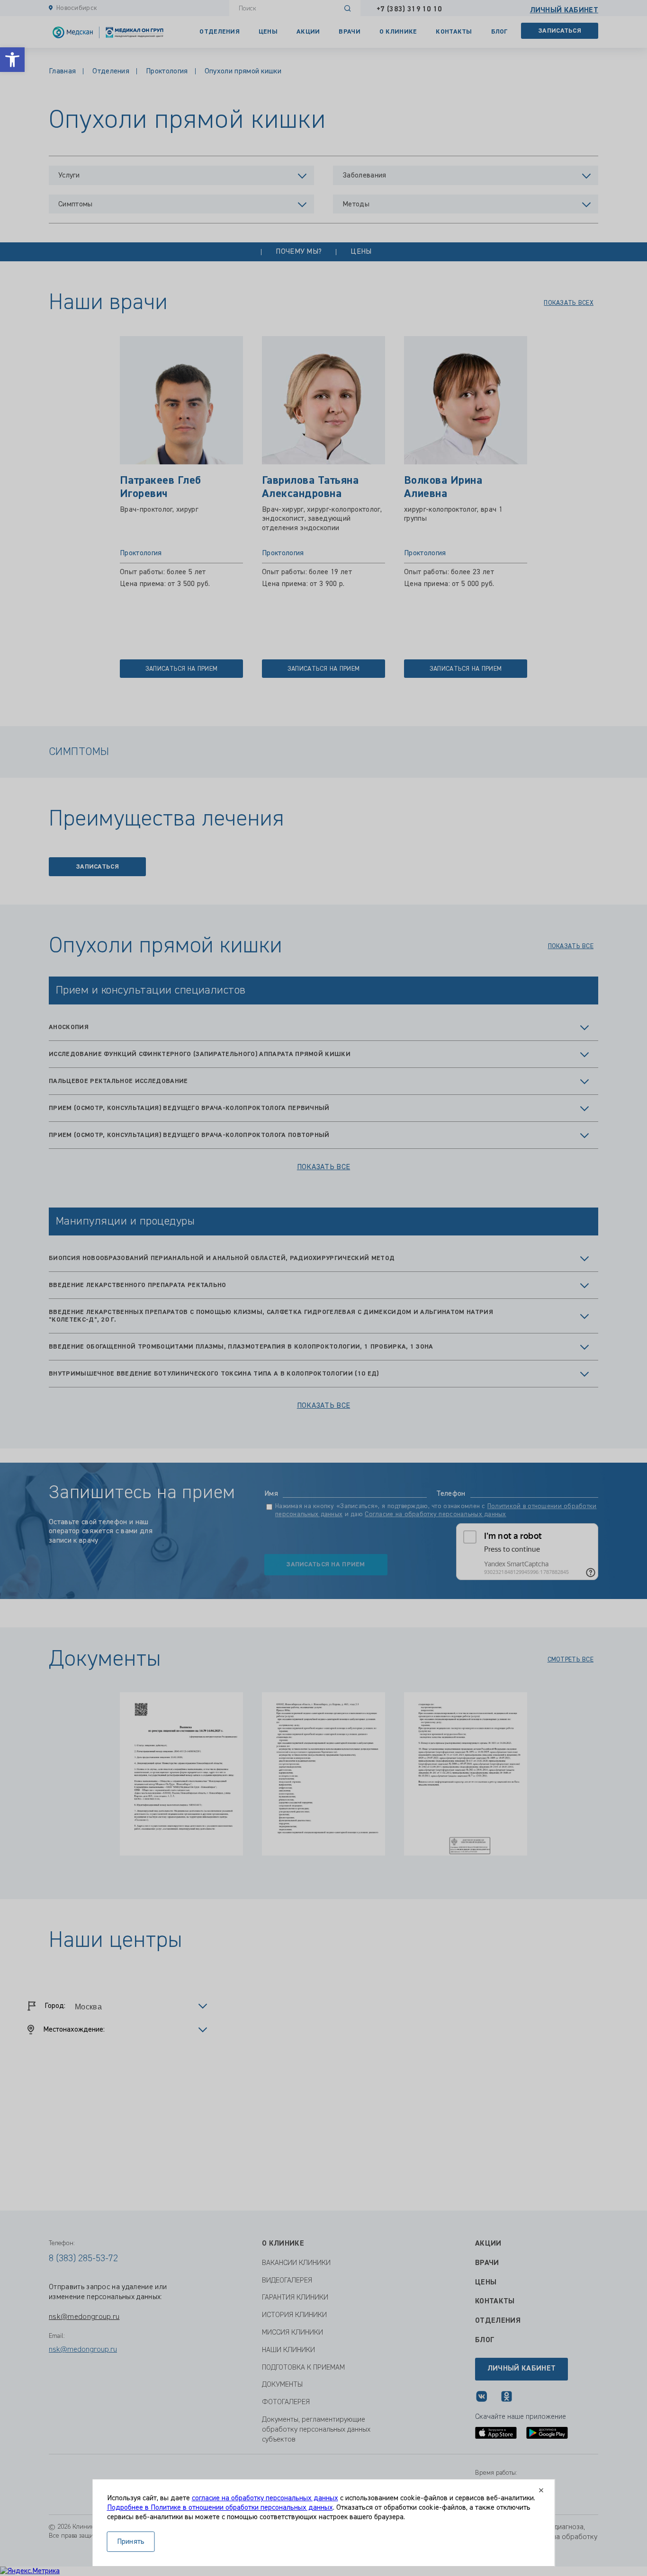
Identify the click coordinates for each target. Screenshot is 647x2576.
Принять (131, 2542)
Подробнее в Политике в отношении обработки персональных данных (220, 2508)
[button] (12, 60)
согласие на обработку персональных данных (265, 2498)
